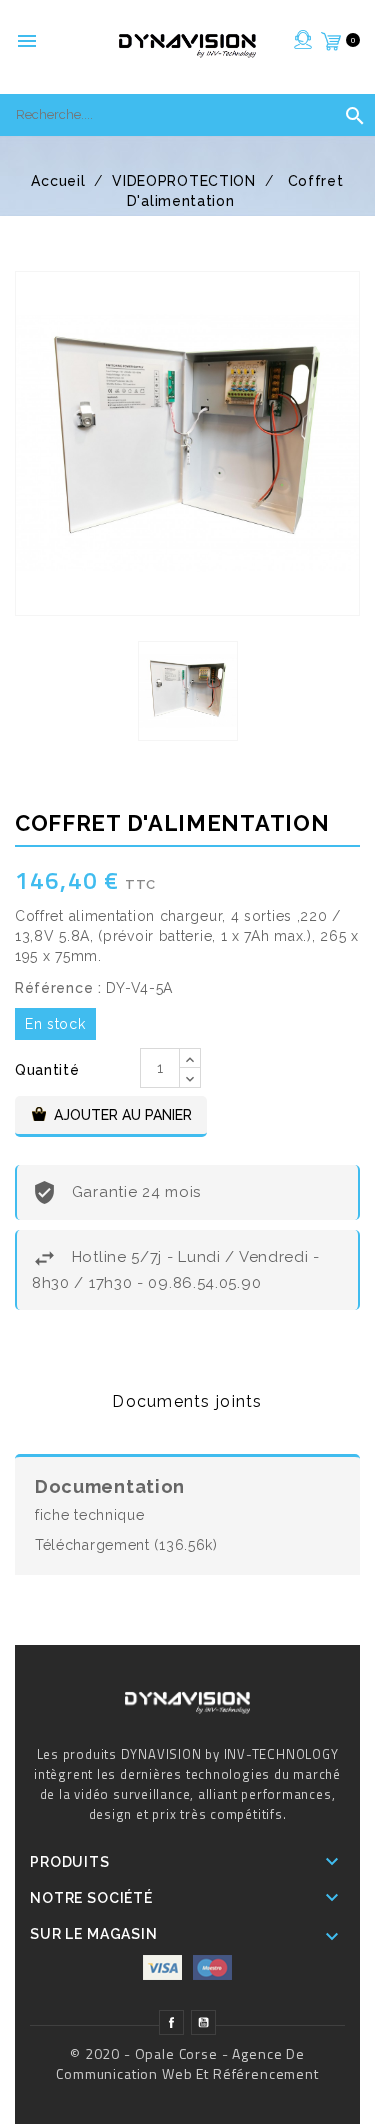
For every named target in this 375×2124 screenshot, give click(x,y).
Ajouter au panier (123, 1115)
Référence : (58, 988)
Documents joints (187, 1402)
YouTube (203, 2025)
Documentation (110, 1486)
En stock (55, 1024)
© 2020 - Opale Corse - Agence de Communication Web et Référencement (187, 2063)
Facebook (171, 2025)
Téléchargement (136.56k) (126, 1545)
